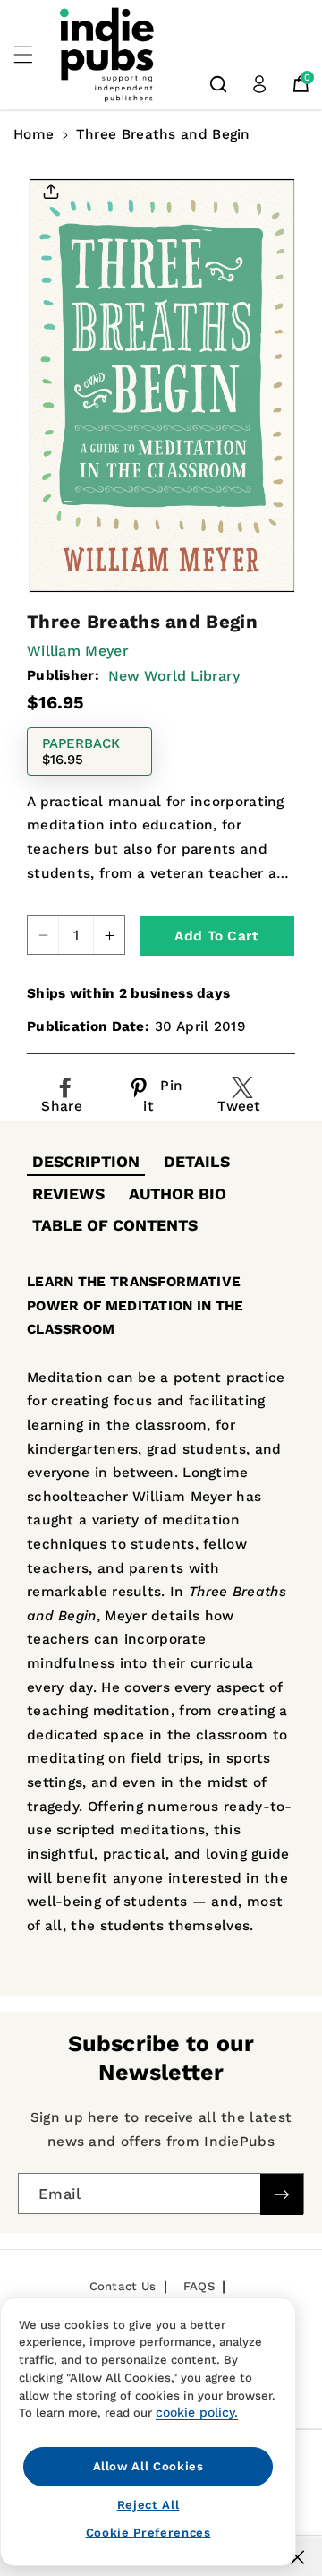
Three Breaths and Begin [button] (163, 134)
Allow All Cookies (148, 2466)
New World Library (174, 676)
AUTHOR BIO (178, 1194)
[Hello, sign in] (259, 84)
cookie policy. (197, 2412)
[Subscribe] (282, 2195)
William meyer (78, 651)
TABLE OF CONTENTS (115, 1225)
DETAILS (197, 1162)
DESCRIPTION (86, 1162)
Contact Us (123, 2286)
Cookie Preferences (148, 2533)
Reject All (148, 2505)
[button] (33, 55)
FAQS (199, 2286)
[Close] (297, 2557)
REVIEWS (68, 1194)
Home (34, 134)
